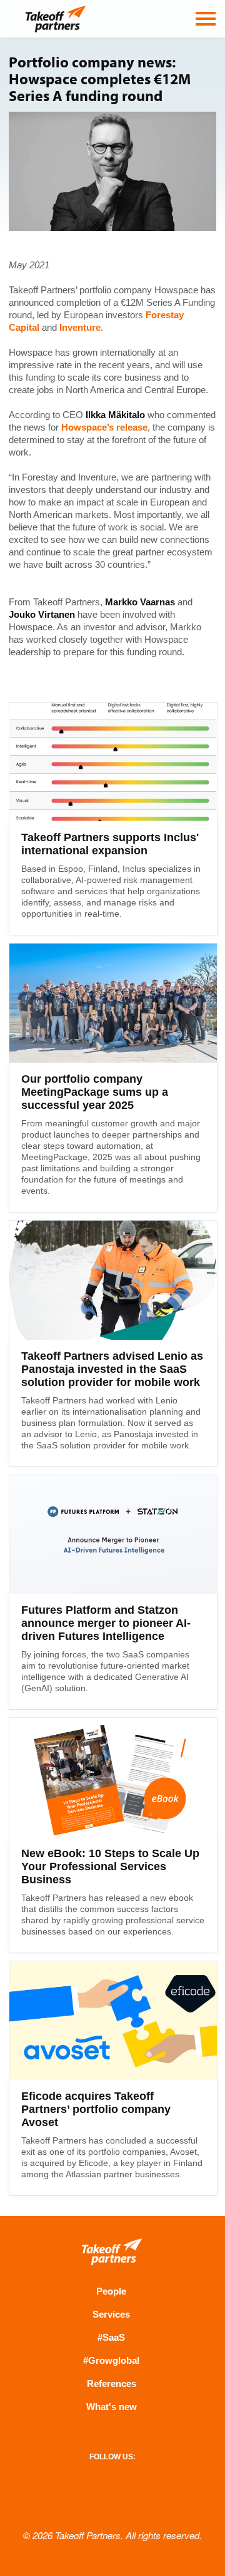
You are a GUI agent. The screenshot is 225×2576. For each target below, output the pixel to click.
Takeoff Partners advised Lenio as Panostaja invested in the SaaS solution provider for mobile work (112, 1369)
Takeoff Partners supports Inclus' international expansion (110, 844)
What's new (112, 2407)
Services (111, 2314)
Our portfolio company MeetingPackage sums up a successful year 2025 (95, 1092)
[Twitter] (86, 2477)
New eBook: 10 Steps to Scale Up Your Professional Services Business (110, 1866)
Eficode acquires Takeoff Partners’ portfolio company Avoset (96, 2109)
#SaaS (111, 2337)
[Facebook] (113, 2477)
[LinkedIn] (141, 2477)
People (111, 2291)
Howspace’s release (104, 427)
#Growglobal (111, 2360)
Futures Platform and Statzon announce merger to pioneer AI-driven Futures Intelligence (106, 1623)
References (112, 2383)
